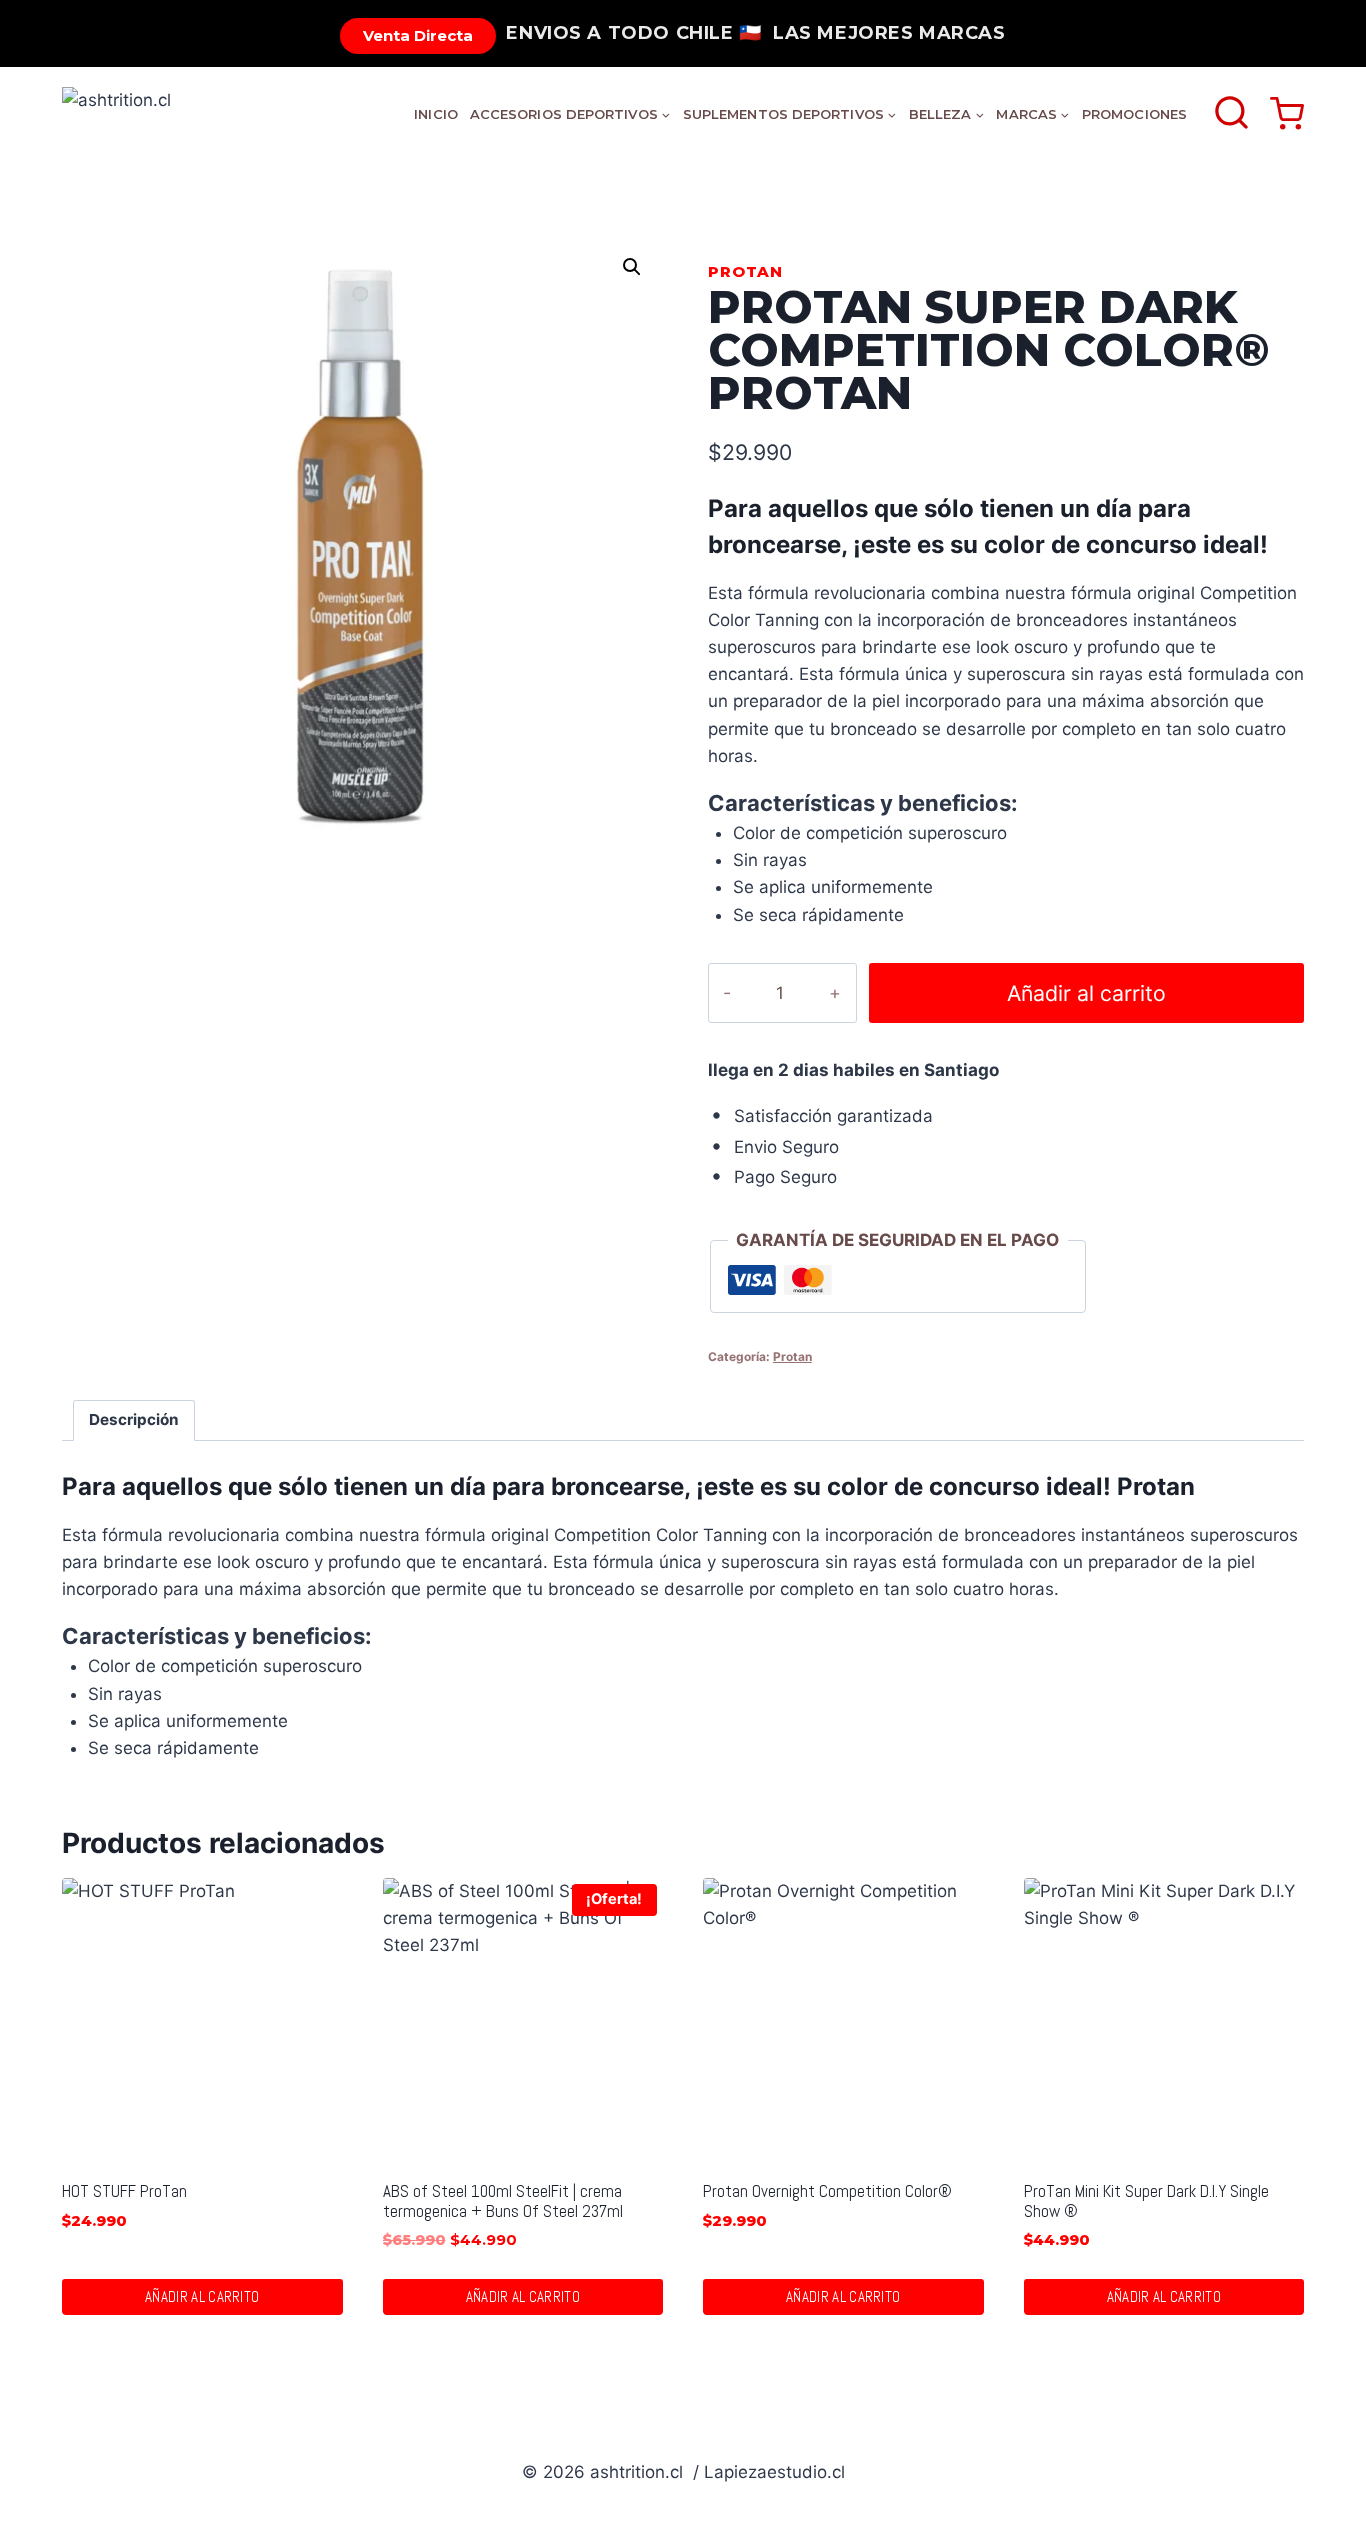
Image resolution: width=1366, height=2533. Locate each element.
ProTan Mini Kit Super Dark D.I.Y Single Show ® (1146, 2200)
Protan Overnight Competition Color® (827, 2191)
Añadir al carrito (1086, 993)
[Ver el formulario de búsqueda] (1231, 114)
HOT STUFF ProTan (124, 2191)
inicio (436, 114)
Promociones (1134, 114)
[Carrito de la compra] (1287, 114)
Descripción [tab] (134, 1419)
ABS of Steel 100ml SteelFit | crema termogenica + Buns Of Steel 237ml (503, 2200)
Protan (745, 271)
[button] (632, 267)
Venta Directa (418, 35)
